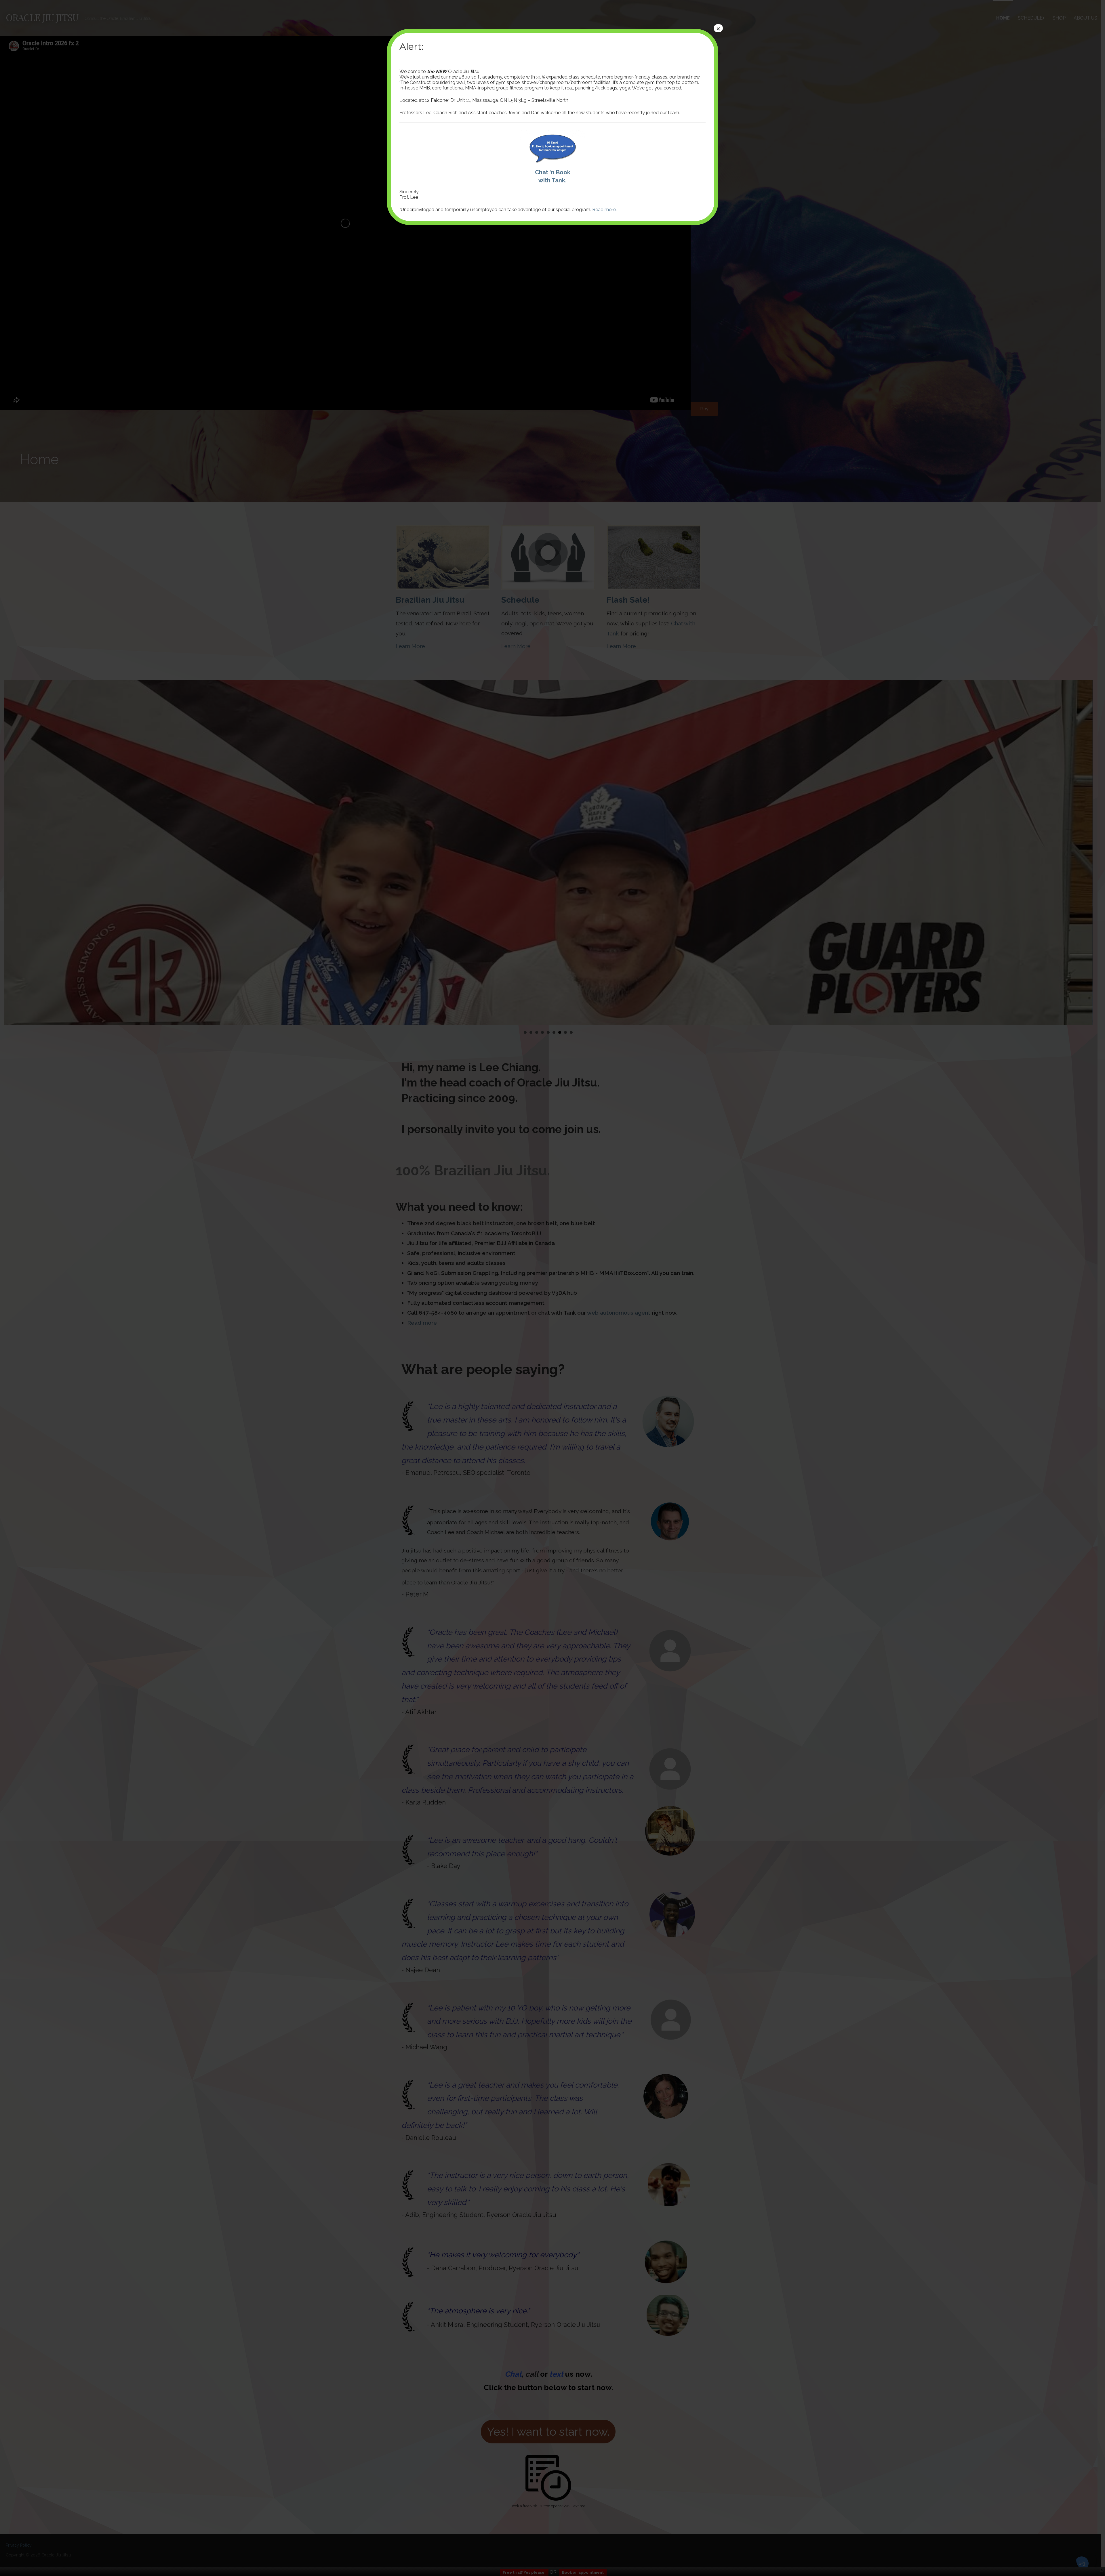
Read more (604, 210)
